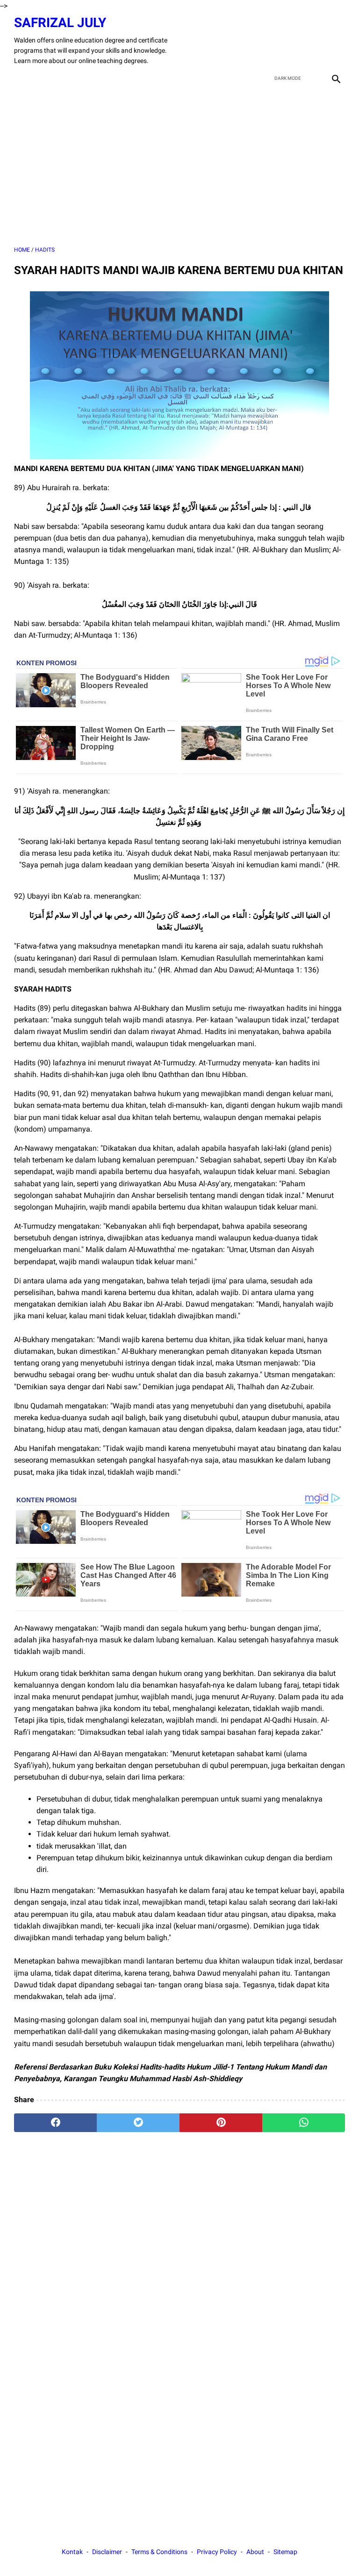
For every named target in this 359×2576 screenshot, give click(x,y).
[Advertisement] (179, 166)
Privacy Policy (217, 2552)
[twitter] (291, 41)
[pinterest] (221, 2123)
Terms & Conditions (159, 2552)
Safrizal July (60, 23)
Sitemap (285, 2552)
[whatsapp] (304, 2123)
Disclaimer (107, 2552)
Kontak (72, 2552)
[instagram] (335, 41)
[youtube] (313, 41)
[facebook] (269, 41)
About (255, 2552)
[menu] (20, 78)
